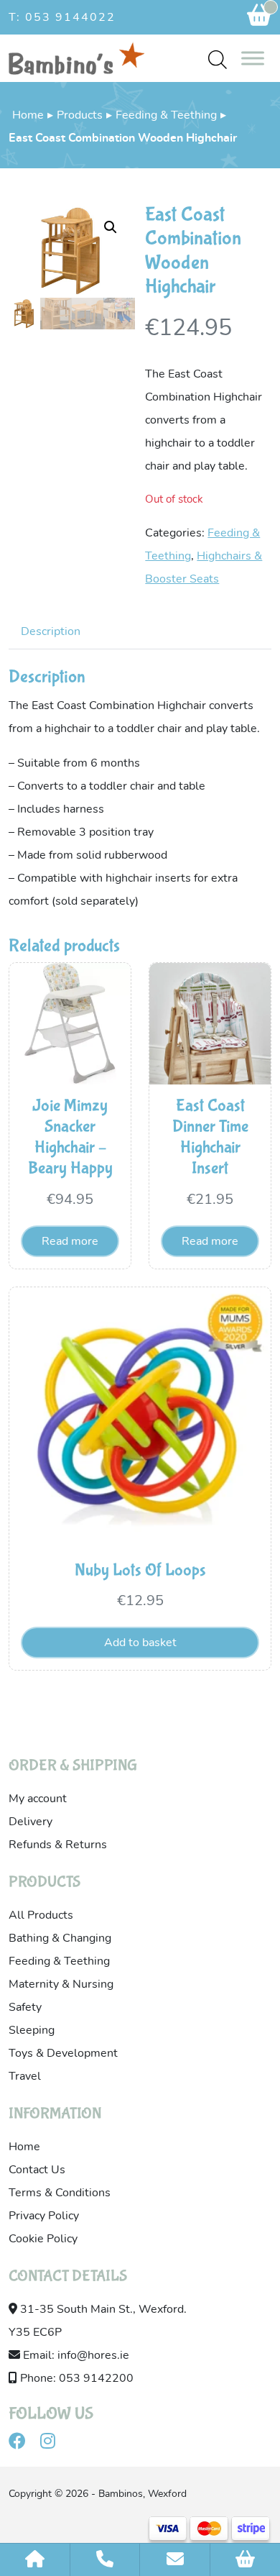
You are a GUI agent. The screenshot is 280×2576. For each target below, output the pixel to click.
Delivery (31, 1822)
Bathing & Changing (60, 1938)
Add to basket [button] (140, 1643)
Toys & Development (63, 2053)
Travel (25, 2076)
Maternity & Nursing (61, 1984)
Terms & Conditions (60, 2193)
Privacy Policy (44, 2216)
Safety (25, 2007)
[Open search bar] (218, 59)
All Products (41, 1915)
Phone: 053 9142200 (75, 2378)
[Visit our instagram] (53, 2444)
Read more (70, 1241)
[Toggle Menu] (253, 58)
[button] (111, 227)
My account (38, 1799)
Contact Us (37, 2170)
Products (80, 115)
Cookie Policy (43, 2239)
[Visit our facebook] (23, 2444)
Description (51, 631)
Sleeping (32, 2030)
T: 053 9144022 (62, 17)
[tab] (51, 631)
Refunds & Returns (58, 1845)
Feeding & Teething (166, 115)
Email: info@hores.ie (75, 2355)
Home (28, 115)
